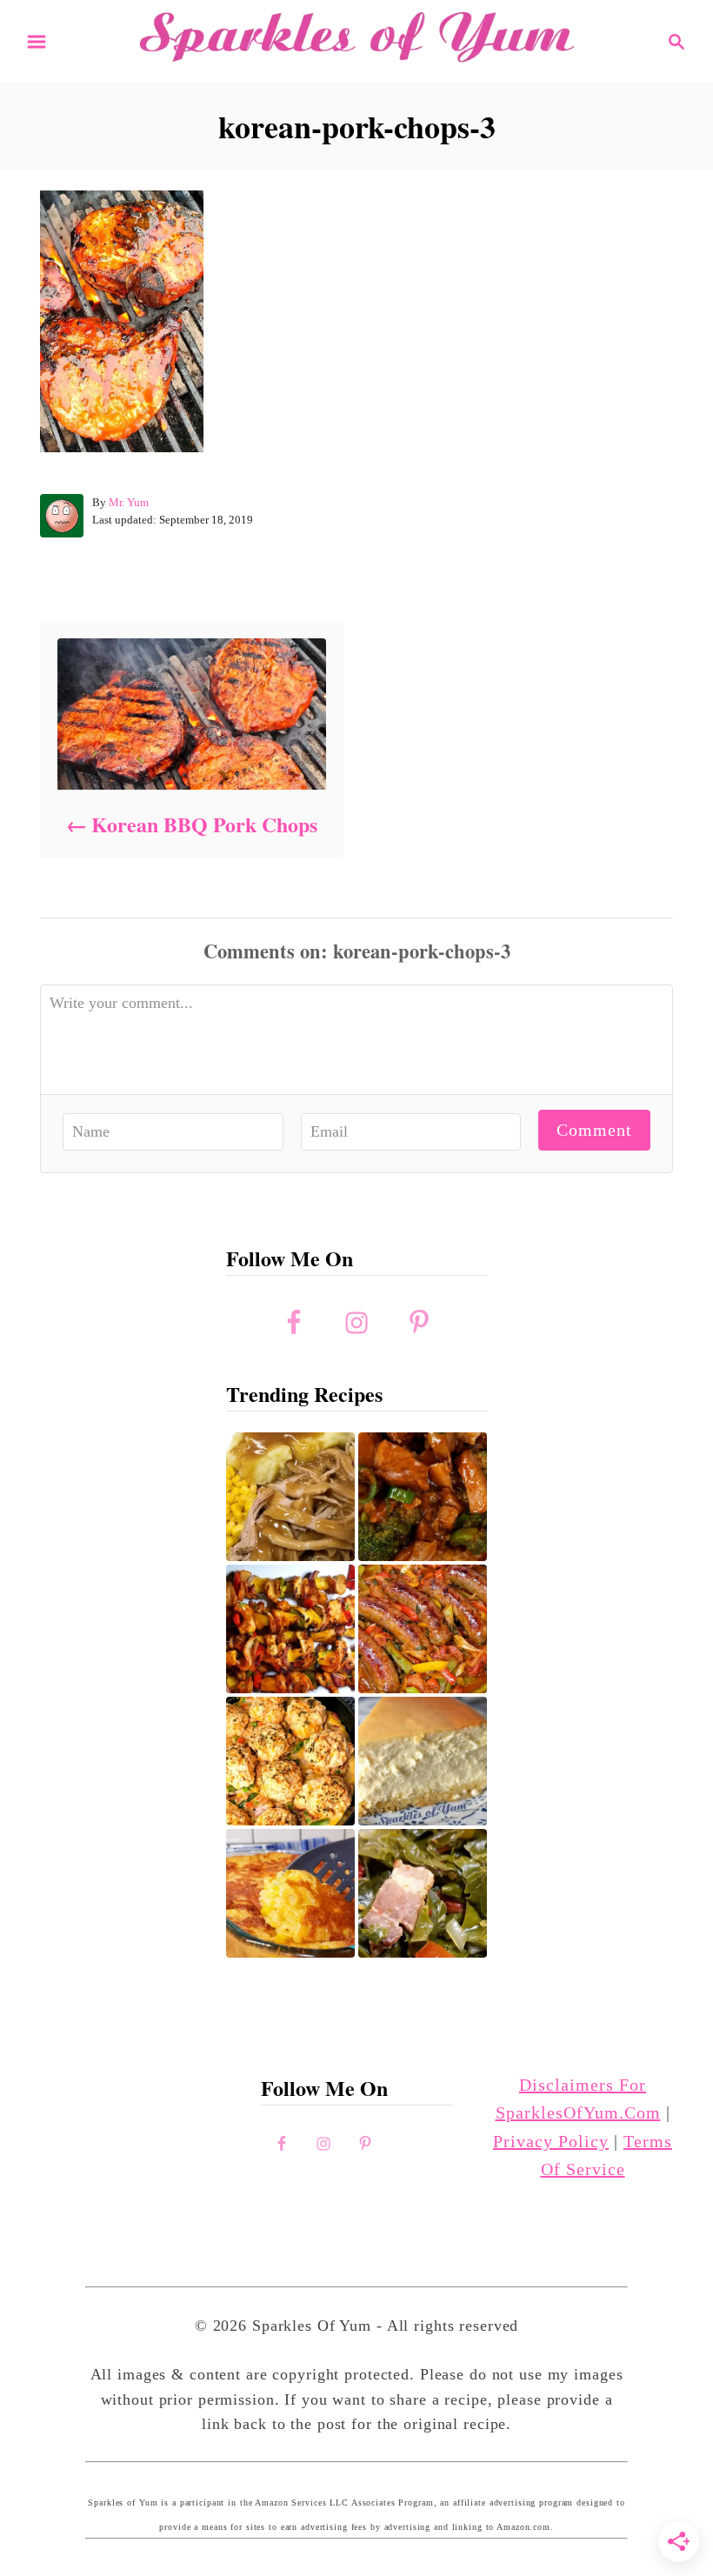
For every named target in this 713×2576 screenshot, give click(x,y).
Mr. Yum (129, 502)
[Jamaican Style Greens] (423, 1893)
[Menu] (37, 42)
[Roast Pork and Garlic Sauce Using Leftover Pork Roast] (423, 1497)
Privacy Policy (551, 2141)
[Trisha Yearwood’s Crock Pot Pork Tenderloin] (290, 1497)
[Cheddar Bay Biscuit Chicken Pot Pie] (290, 1761)
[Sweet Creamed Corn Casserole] (290, 1893)
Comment (594, 1130)
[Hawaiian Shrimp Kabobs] (290, 1629)
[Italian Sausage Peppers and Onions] (423, 1629)
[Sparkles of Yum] (356, 39)
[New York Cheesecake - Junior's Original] (423, 1761)
